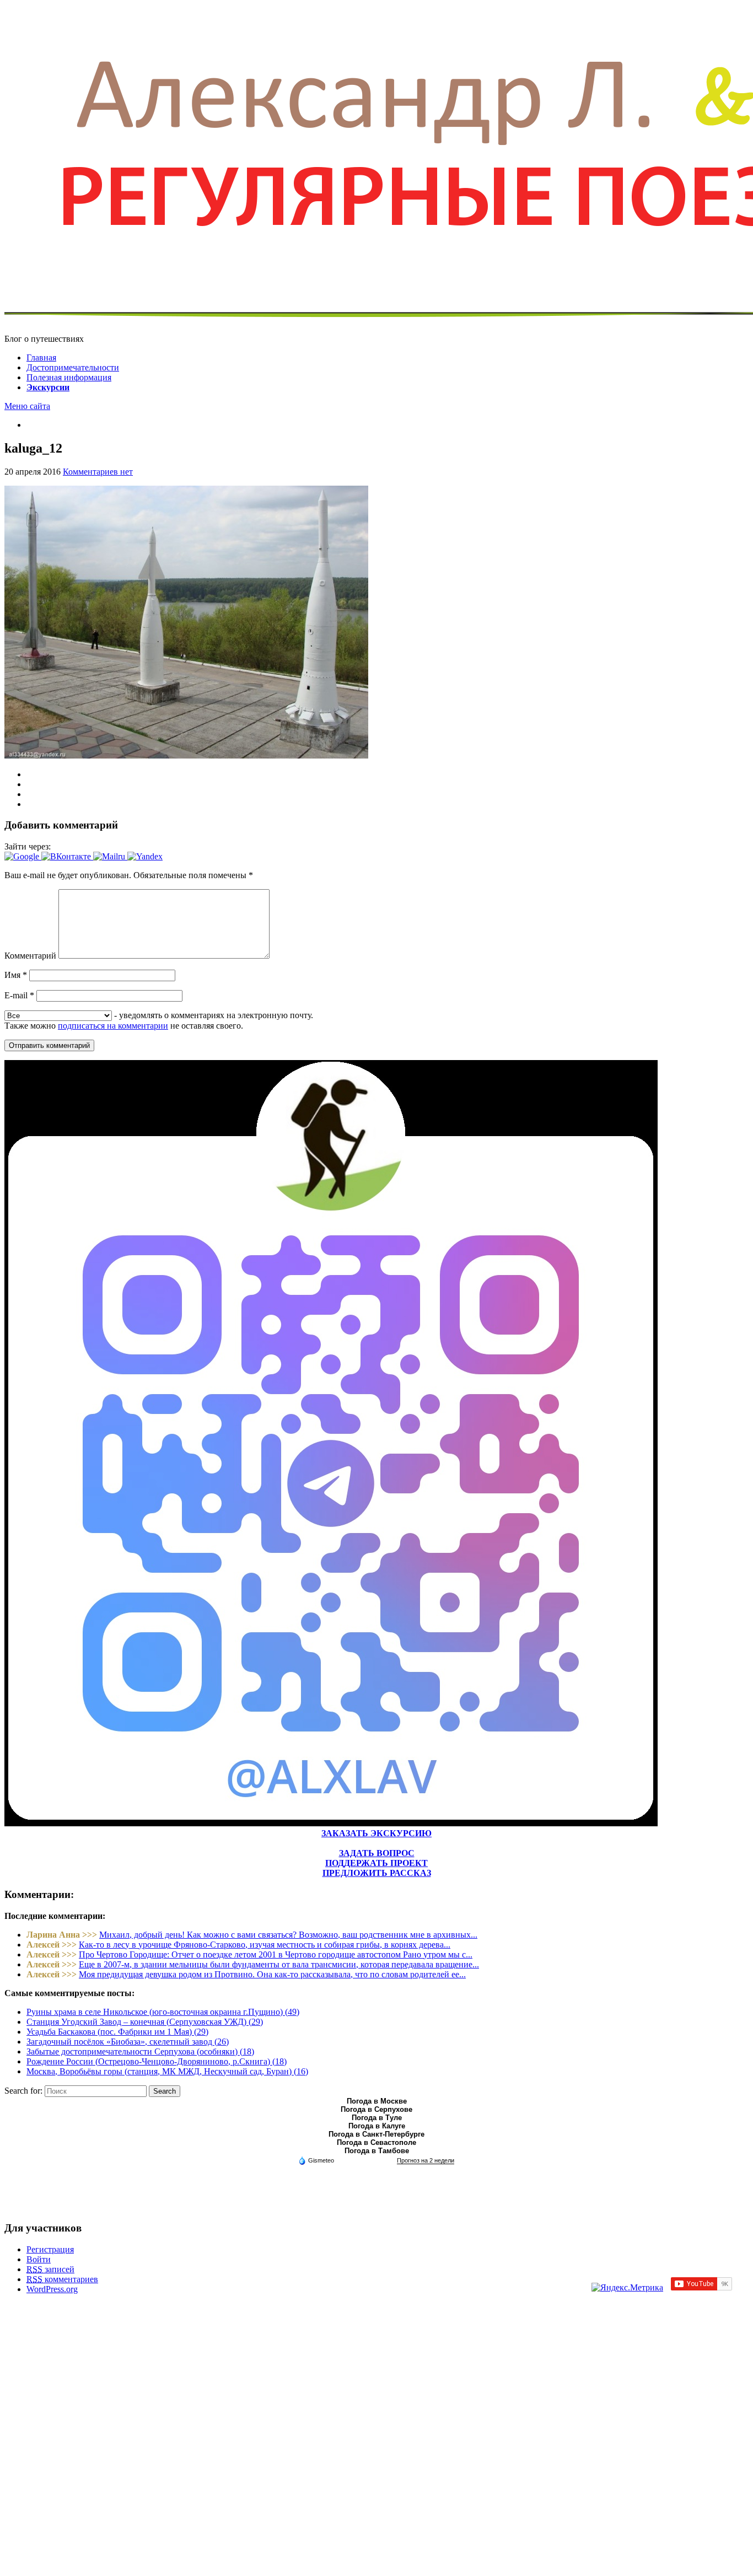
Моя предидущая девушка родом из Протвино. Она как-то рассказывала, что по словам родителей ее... (272, 1974)
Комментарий (30, 956)
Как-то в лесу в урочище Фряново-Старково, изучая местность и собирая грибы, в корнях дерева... (265, 1945)
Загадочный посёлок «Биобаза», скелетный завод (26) (128, 2042)
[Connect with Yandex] (145, 856)
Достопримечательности (73, 367)
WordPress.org (52, 2289)
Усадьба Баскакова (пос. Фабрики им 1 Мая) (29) (117, 2032)
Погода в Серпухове (376, 2109)
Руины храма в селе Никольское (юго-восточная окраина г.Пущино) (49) (163, 2012)
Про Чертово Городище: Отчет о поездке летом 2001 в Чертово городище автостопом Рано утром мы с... (276, 1954)
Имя (16, 975)
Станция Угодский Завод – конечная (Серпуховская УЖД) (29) (145, 2022)
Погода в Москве (377, 2101)
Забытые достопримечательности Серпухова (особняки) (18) (140, 2051)
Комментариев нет (98, 472)
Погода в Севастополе (376, 2142)
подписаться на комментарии (113, 1026)
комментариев (62, 2279)
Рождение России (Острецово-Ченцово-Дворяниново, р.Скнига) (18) (157, 2061)
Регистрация (50, 2249)
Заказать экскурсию (376, 1833)
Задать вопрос (377, 1853)
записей (50, 2269)
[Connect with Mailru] (110, 856)
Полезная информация (69, 377)
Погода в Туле (377, 2118)
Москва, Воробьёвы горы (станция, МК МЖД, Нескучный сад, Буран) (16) (167, 2071)
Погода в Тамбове (377, 2151)
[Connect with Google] (23, 856)
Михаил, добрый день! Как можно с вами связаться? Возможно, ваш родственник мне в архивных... (288, 1935)
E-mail (19, 995)
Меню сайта (27, 406)
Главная (41, 357)
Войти (39, 2259)
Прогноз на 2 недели (426, 2160)
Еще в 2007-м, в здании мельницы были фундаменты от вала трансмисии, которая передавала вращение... (279, 1964)
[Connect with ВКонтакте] (67, 856)
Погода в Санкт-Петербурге (376, 2134)
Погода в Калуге (377, 2126)
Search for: (23, 2091)
